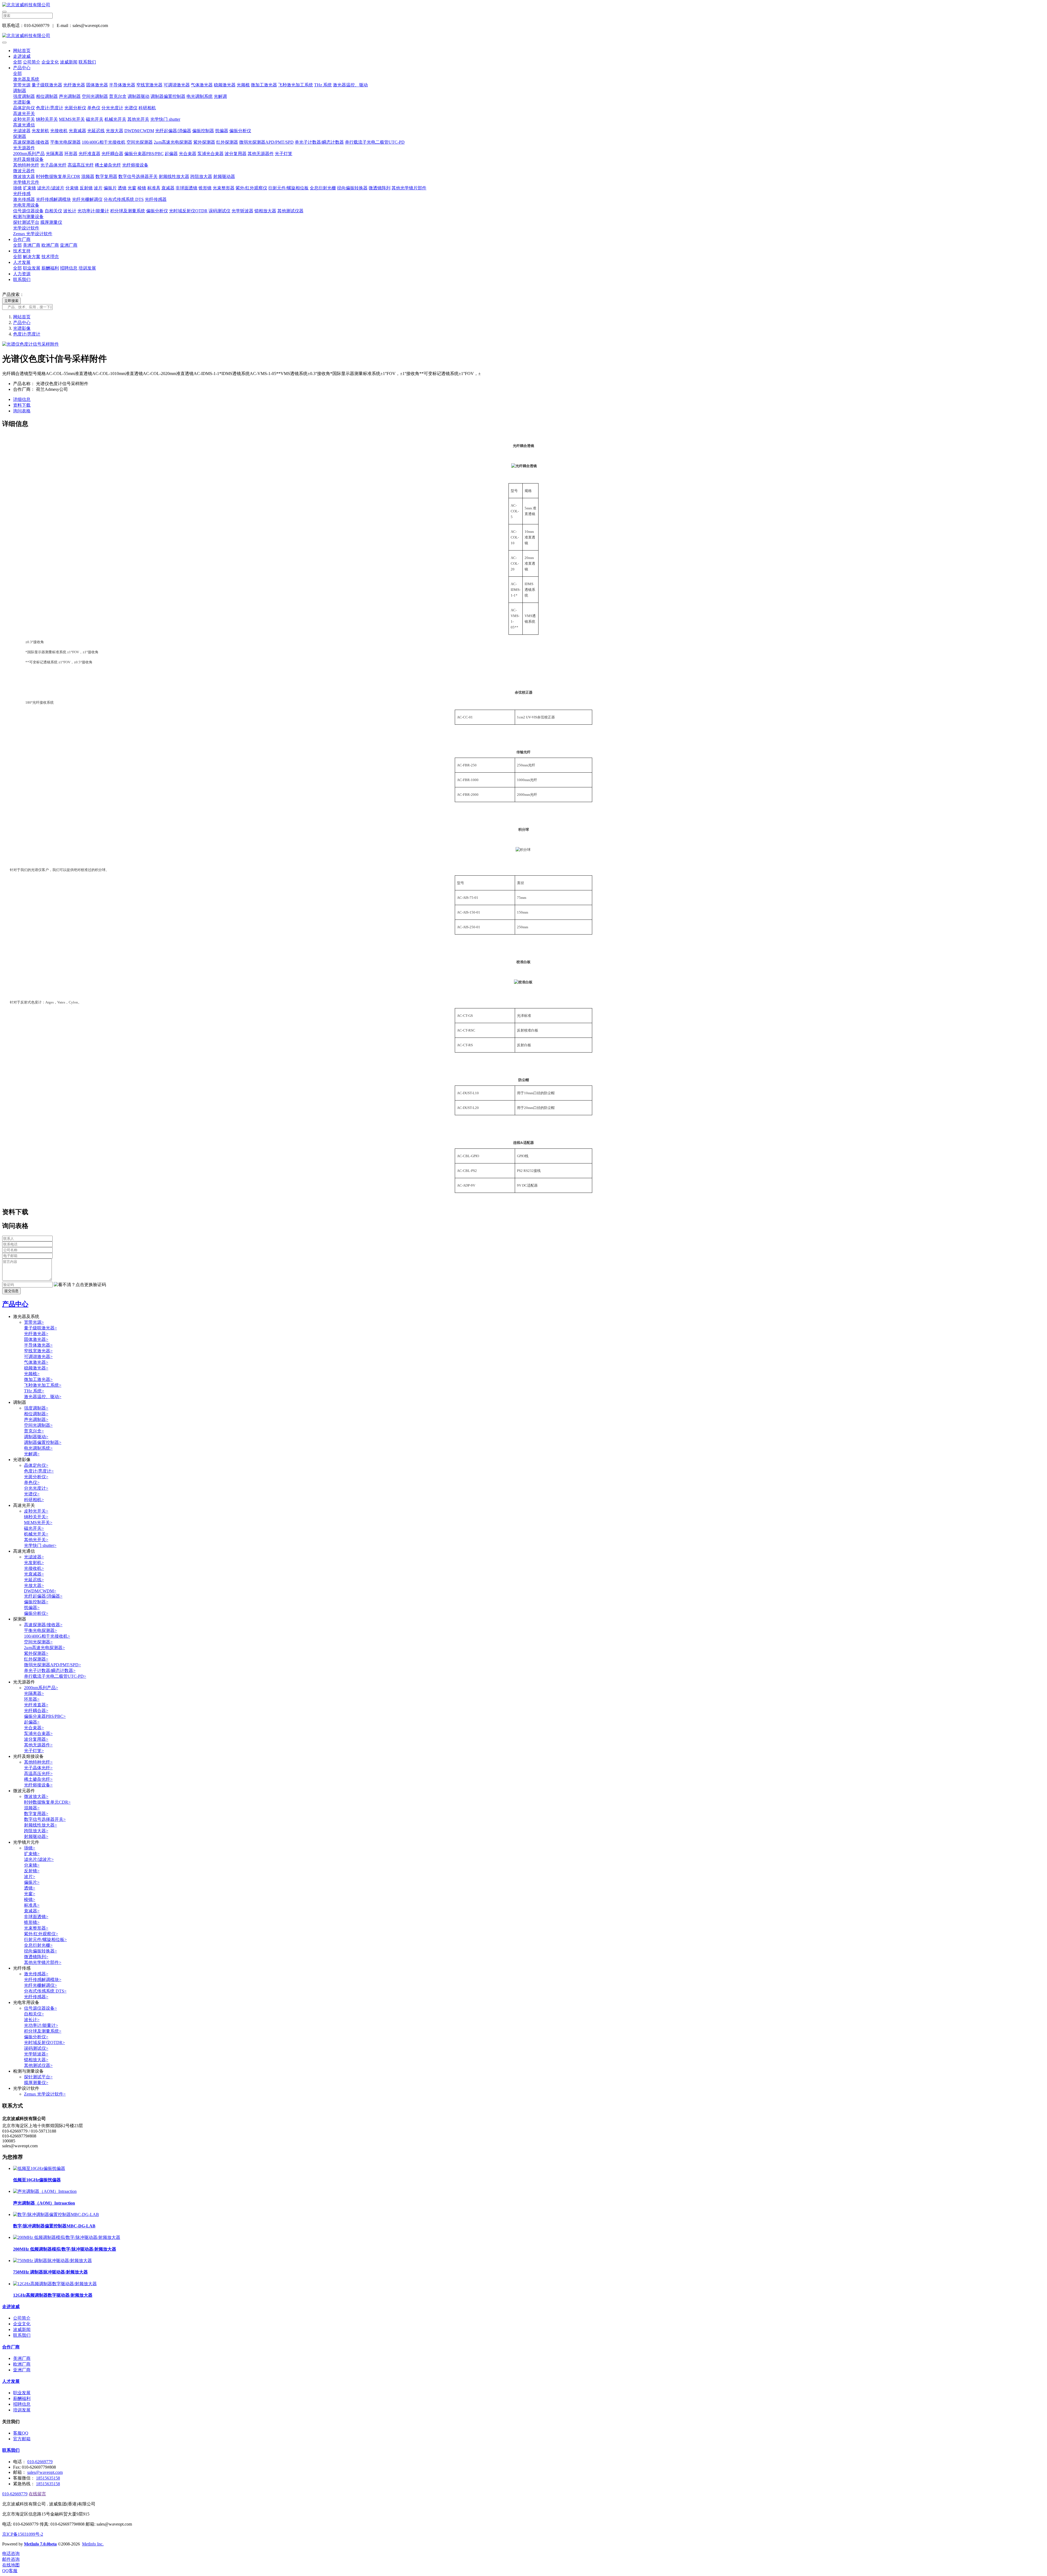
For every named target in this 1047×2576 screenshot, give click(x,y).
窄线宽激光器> (38, 1351)
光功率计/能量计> (41, 2025)
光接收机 (59, 131)
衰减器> (32, 1911)
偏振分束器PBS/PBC (144, 154)
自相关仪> (34, 2014)
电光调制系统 (200, 96)
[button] (80, 1285)
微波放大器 (24, 176)
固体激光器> (36, 1339)
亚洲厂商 (69, 245)
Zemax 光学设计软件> (45, 2094)
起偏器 (171, 154)
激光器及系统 (26, 79)
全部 (17, 62)
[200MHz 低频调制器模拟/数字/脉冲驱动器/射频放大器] (67, 2237)
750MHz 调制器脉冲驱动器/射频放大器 (50, 2272)
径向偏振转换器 (352, 188)
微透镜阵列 (380, 188)
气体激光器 (202, 85)
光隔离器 (55, 154)
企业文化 (50, 62)
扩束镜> (32, 1854)
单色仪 (94, 108)
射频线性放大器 (174, 176)
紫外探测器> (36, 1653)
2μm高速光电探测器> (44, 1648)
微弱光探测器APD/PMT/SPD (266, 142)
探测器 (20, 136)
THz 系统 (323, 85)
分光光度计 (112, 108)
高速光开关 (24, 114)
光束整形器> (36, 1928)
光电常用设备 (26, 205)
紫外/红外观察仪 (251, 188)
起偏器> (32, 1722)
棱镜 (142, 188)
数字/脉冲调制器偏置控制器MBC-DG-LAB (54, 2226)
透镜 (122, 188)
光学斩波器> (36, 2054)
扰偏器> (32, 1608)
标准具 (154, 188)
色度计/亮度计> (39, 1471)
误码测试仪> (36, 2048)
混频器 (88, 176)
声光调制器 (70, 96)
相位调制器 (47, 96)
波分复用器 (236, 154)
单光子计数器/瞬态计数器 (319, 142)
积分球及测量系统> (43, 2031)
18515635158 (48, 2478)
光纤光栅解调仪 (87, 199)
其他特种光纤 (26, 165)
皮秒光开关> (36, 1511)
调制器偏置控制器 (168, 96)
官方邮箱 (22, 2439)
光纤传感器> (36, 1997)
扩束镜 (29, 188)
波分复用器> (36, 1739)
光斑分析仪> (36, 1477)
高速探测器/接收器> (43, 1625)
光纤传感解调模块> (43, 1980)
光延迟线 (96, 131)
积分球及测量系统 (128, 211)
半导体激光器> (38, 1345)
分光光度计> (36, 1488)
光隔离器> (34, 1693)
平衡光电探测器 (65, 142)
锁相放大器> (36, 2060)
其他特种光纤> (38, 1762)
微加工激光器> (38, 1379)
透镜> (30, 1888)
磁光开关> (34, 1528)
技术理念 (50, 257)
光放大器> (34, 1585)
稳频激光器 (225, 85)
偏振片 (110, 188)
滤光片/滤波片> (39, 1859)
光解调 (220, 96)
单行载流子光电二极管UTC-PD (375, 142)
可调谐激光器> (38, 1357)
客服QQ (21, 2433)
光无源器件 (24, 148)
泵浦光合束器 (210, 154)
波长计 (70, 211)
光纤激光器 (74, 85)
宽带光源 (22, 85)
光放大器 (115, 131)
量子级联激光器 (47, 85)
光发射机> (34, 1563)
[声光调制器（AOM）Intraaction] (45, 2191)
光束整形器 (224, 188)
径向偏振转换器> (40, 1951)
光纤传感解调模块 (53, 199)
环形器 (71, 154)
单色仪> (32, 1482)
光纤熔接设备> (38, 1785)
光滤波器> (34, 1557)
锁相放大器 (265, 211)
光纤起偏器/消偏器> (43, 1596)
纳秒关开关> (36, 1517)
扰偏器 (222, 131)
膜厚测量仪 (51, 222)
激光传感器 (24, 199)
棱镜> (30, 1899)
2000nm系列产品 (29, 154)
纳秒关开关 (47, 119)
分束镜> (32, 1865)
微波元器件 (24, 171)
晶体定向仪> (36, 1465)
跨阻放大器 (201, 176)
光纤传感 (22, 194)
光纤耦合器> (36, 1711)
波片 (98, 188)
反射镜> (32, 1871)
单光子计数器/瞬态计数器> (50, 1671)
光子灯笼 (284, 154)
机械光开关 (115, 119)
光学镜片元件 (26, 182)
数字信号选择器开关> (45, 1819)
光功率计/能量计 (93, 211)
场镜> (30, 1848)
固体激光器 (97, 85)
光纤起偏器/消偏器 (173, 131)
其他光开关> (36, 1540)
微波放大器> (36, 1796)
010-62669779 (40, 2462)
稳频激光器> (36, 1368)
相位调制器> (36, 1414)
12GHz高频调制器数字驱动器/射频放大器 (53, 2295)
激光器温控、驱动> (43, 1397)
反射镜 (86, 188)
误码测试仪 (219, 211)
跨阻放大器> (36, 1831)
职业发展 (32, 268)
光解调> (32, 1454)
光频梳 (243, 85)
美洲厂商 (32, 245)
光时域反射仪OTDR (188, 211)
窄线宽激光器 (149, 85)
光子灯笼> (34, 1751)
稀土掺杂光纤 (108, 165)
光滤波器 (22, 131)
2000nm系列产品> (41, 1688)
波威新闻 (69, 62)
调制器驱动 (139, 96)
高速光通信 (24, 125)
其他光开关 (138, 119)
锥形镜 (205, 188)
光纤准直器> (36, 1705)
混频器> (32, 1808)
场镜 (17, 188)
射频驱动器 (224, 176)
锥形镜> (32, 1922)
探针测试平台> (38, 2077)
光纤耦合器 (112, 154)
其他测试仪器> (38, 2065)
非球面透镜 (186, 188)
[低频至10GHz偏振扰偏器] (39, 2168)
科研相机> (34, 1500)
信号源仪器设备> (40, 2008)
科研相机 (147, 108)
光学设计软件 (26, 228)
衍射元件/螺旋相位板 (288, 188)
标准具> (32, 1905)
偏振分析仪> (36, 1613)
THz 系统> (34, 1391)
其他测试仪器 (290, 211)
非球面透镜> (36, 1917)
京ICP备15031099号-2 (23, 2534)
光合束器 (188, 154)
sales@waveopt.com (45, 2472)
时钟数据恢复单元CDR (58, 176)
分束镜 (72, 188)
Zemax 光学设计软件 (33, 234)
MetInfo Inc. (93, 2544)
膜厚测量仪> (36, 2083)
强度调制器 (24, 96)
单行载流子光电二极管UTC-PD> (55, 1676)
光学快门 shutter (165, 119)
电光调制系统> (38, 1448)
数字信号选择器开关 (138, 176)
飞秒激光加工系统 (296, 85)
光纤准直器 (89, 154)
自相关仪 (53, 211)
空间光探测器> (38, 1642)
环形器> (32, 1699)
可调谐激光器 (177, 85)
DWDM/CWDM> (40, 1591)
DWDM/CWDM (139, 131)
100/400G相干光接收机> (47, 1636)
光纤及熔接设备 (28, 159)
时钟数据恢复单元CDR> (47, 1802)
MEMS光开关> (38, 1523)
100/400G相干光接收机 (104, 142)
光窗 (132, 188)
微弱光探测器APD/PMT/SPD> (52, 1665)
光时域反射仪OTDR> (44, 2043)
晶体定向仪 (24, 108)
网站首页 (22, 51)
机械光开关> (36, 1534)
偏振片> (32, 1882)
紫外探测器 (204, 142)
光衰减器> (34, 1574)
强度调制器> (36, 1408)
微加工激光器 (264, 85)
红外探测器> (36, 1659)
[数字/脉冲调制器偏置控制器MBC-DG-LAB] (56, 2214)
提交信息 (11, 1291)
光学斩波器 (242, 211)
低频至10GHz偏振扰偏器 (37, 2180)
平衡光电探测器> (40, 1630)
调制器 (20, 91)
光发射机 (40, 131)
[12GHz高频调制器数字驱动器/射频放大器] (55, 2284)
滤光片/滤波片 (51, 188)
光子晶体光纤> (38, 1768)
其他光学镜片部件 (409, 188)
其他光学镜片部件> (43, 1962)
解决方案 (32, 257)
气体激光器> (36, 1362)
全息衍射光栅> (38, 1945)
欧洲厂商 (50, 245)
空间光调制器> (38, 1425)
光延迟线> (34, 1580)
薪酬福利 (50, 268)
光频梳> (32, 1374)
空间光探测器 (140, 142)
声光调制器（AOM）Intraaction (44, 2203)
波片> (30, 1877)
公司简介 (32, 62)
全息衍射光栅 (323, 188)
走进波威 (22, 56)
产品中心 (22, 68)
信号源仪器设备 (28, 211)
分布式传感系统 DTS (124, 199)
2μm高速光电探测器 (173, 142)
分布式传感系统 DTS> (45, 1991)
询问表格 (22, 411)
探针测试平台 (26, 222)
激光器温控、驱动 (350, 85)
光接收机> (34, 1568)
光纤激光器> (36, 1334)
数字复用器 (106, 176)
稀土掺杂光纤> (38, 1779)
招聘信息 (69, 268)
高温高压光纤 (81, 165)
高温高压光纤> (38, 1774)
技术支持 (22, 251)
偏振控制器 (203, 131)
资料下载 (22, 405)
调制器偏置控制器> (43, 1442)
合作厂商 (22, 239)
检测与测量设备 (28, 217)
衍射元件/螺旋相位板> (45, 1939)
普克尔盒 (118, 96)
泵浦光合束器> (38, 1733)
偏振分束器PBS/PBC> (45, 1716)
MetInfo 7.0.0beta (40, 2544)
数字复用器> (36, 1814)
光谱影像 (22, 102)
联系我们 (87, 62)
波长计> (32, 2020)
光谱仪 (131, 108)
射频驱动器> (36, 1836)
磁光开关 (95, 119)
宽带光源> (34, 1322)
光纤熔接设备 (135, 165)
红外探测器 (227, 142)
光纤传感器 (156, 199)
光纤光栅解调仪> (40, 1985)
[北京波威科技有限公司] (523, 5)
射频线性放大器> (40, 1825)
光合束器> (34, 1728)
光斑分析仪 (75, 108)
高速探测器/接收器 (31, 142)
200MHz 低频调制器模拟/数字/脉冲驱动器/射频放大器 (65, 2249)
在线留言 (37, 2494)
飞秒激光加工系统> (43, 1385)
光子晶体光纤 (53, 165)
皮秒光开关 (24, 119)
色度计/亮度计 (50, 108)
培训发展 (87, 268)
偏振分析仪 (240, 131)
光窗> (30, 1894)
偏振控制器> (36, 1602)
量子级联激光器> (40, 1328)
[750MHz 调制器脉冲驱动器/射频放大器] (52, 2261)
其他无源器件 (261, 154)
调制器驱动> (36, 1437)
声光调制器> (36, 1419)
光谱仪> (32, 1494)
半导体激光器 (122, 85)
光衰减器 (77, 131)
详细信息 (22, 399)
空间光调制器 (95, 96)
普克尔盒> (34, 1431)
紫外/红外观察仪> (41, 1934)
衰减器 (168, 188)
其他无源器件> (38, 1745)
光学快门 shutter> (40, 1545)
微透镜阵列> (36, 1957)
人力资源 (22, 274)
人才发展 (22, 262)
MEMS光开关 (72, 119)
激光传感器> (36, 1974)
